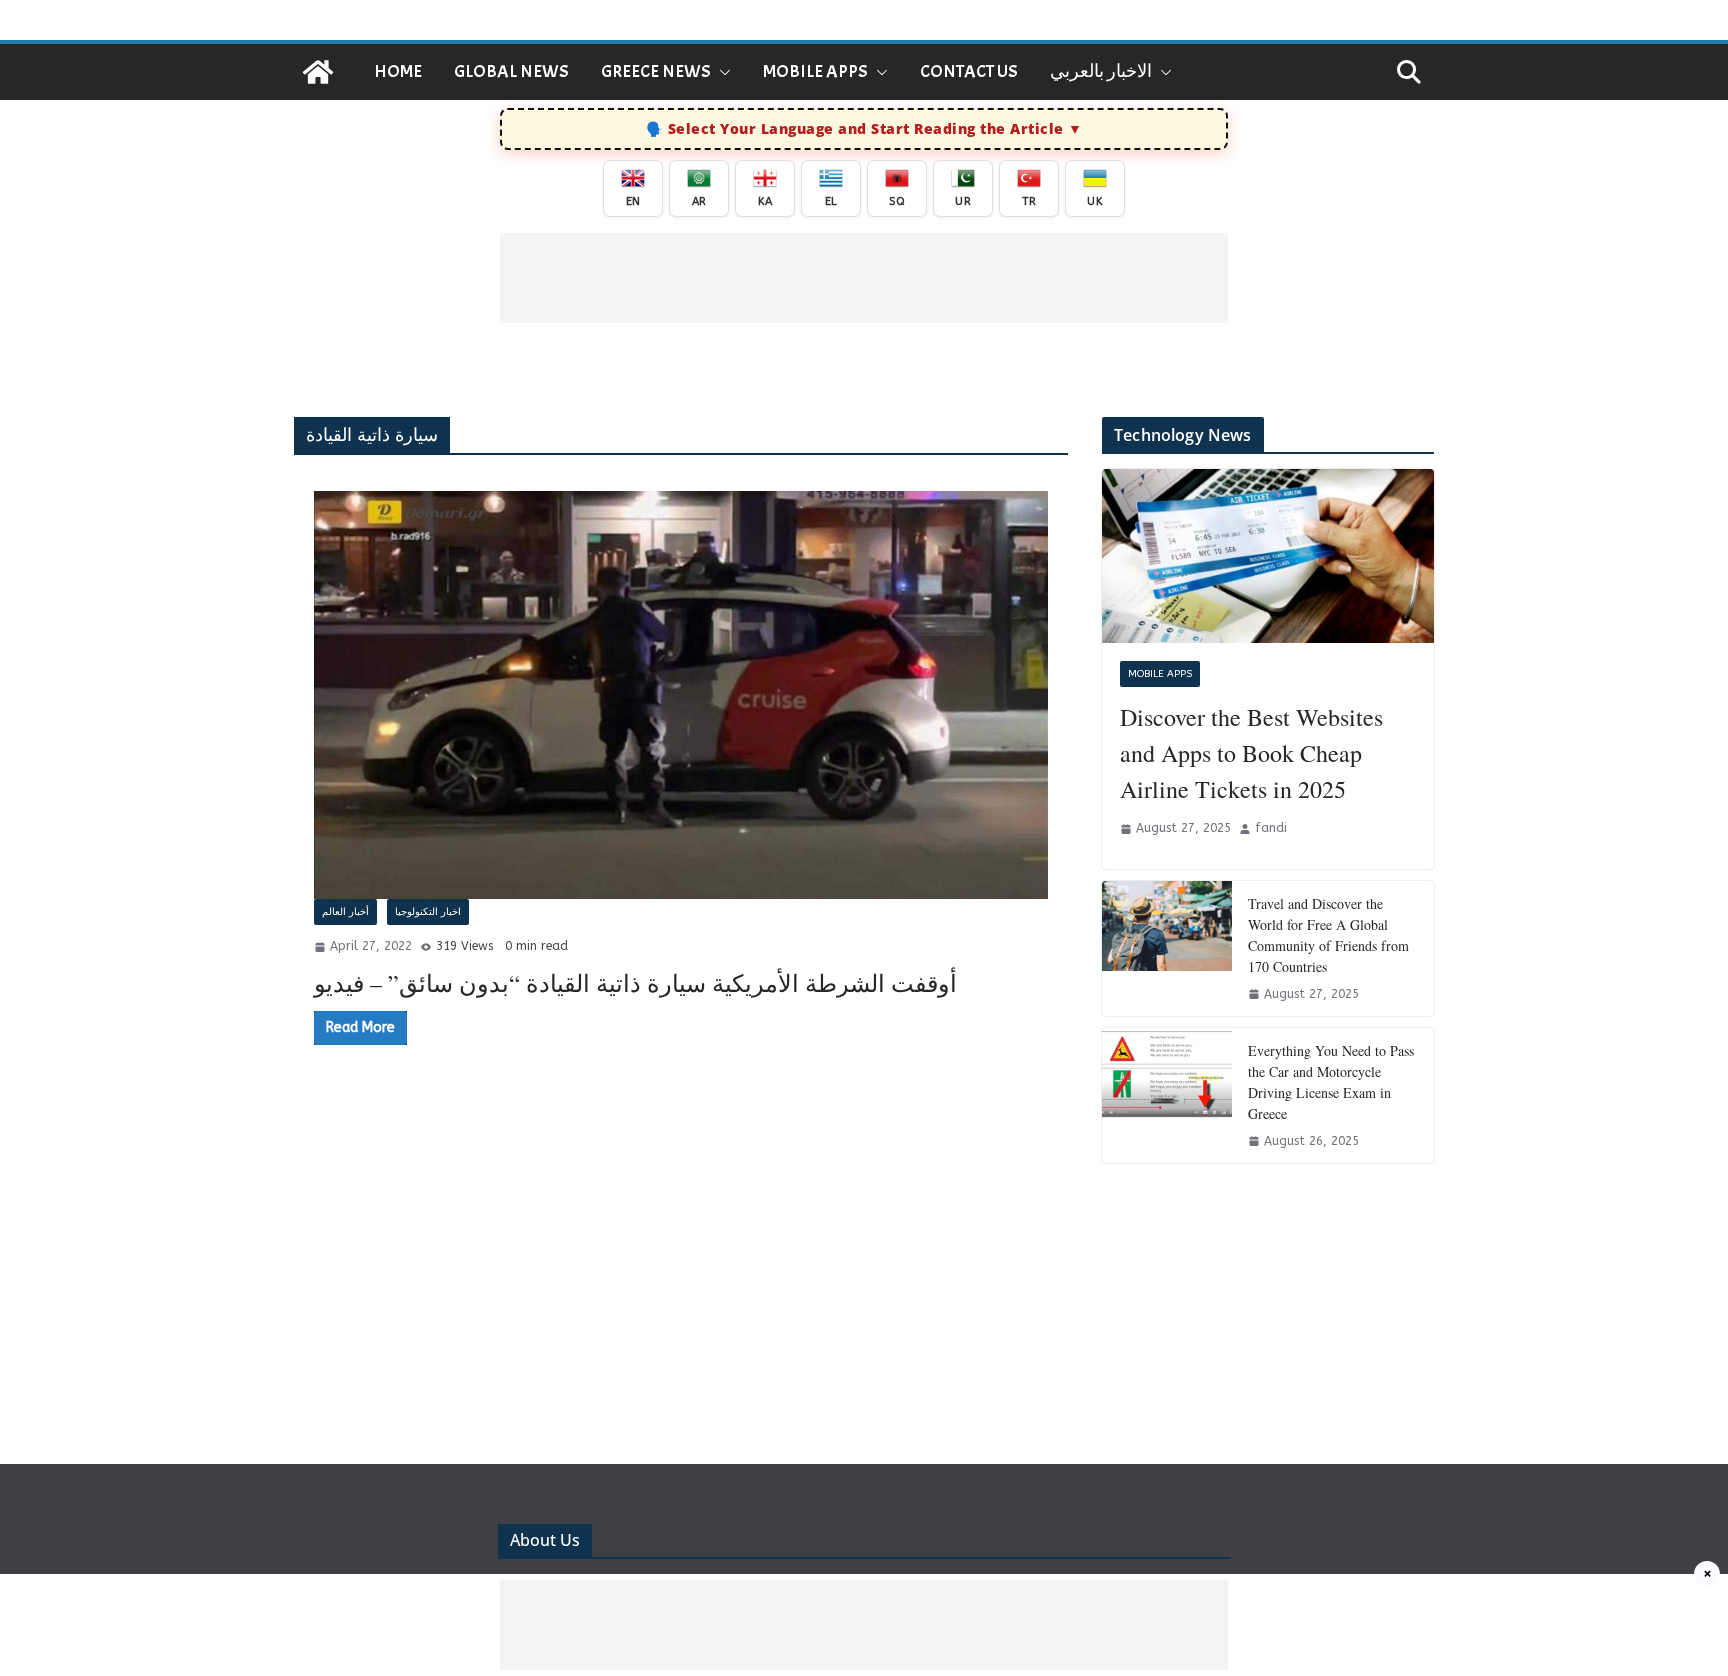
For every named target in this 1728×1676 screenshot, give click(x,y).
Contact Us (969, 71)
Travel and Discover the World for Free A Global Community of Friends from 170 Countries (1328, 935)
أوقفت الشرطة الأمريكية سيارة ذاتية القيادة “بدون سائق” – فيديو (635, 983)
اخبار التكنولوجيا (428, 912)
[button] (721, 72)
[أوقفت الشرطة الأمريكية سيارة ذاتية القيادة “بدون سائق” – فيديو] (681, 695)
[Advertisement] (864, 278)
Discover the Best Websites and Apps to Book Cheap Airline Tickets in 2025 (1251, 753)
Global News (511, 71)
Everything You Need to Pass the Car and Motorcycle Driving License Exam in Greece (1331, 1082)
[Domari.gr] (318, 72)
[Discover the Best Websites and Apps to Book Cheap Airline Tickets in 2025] (1268, 556)
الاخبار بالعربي (1101, 71)
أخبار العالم (345, 912)
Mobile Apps (815, 71)
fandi (1271, 828)
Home (398, 71)
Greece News (656, 71)
